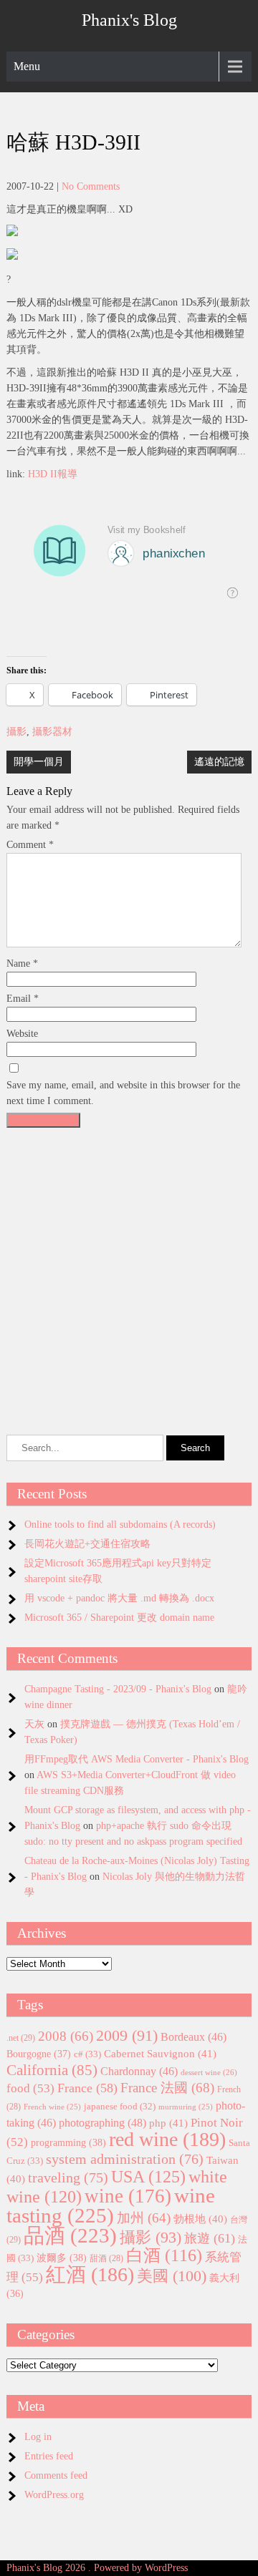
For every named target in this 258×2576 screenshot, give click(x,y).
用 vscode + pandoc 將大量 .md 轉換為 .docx (119, 1598)
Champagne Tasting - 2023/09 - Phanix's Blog (118, 1689)
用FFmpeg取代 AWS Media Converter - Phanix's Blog (137, 1759)
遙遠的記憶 (219, 762)
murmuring (186, 2107)
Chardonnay (139, 2071)
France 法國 (167, 2088)
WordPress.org (54, 2495)
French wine (52, 2107)
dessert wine (209, 2072)
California (52, 2070)
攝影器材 (52, 732)
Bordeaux (193, 2037)
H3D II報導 (53, 474)
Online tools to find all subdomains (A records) (120, 1524)
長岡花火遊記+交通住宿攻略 (87, 1544)
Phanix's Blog (129, 20)
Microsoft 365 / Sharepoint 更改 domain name (119, 1618)
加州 (144, 2218)
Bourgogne (39, 2054)
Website (22, 1034)
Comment (30, 845)
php (168, 2123)
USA (148, 2176)
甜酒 (106, 2259)
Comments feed (56, 2475)
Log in (38, 2437)
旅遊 (210, 2238)
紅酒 (90, 2274)
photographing (102, 2123)
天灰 (34, 1724)
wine (128, 2196)
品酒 (70, 2235)
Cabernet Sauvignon (160, 2054)
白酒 (164, 2255)
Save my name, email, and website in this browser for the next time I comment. (123, 1093)
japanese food (120, 2107)
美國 (172, 2276)
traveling (68, 2177)
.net (21, 2038)
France (87, 2088)
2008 (66, 2036)
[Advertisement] (129, 1263)
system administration (125, 2159)
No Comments (91, 186)
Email (23, 999)
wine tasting (111, 2205)
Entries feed (49, 2456)
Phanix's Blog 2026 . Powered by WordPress (97, 2568)
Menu (27, 66)
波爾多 (62, 2258)
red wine (167, 2139)
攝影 (16, 732)
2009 (127, 2036)
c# (87, 2054)
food (30, 2088)
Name (22, 963)
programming (68, 2142)
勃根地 (200, 2219)
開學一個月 (39, 762)
